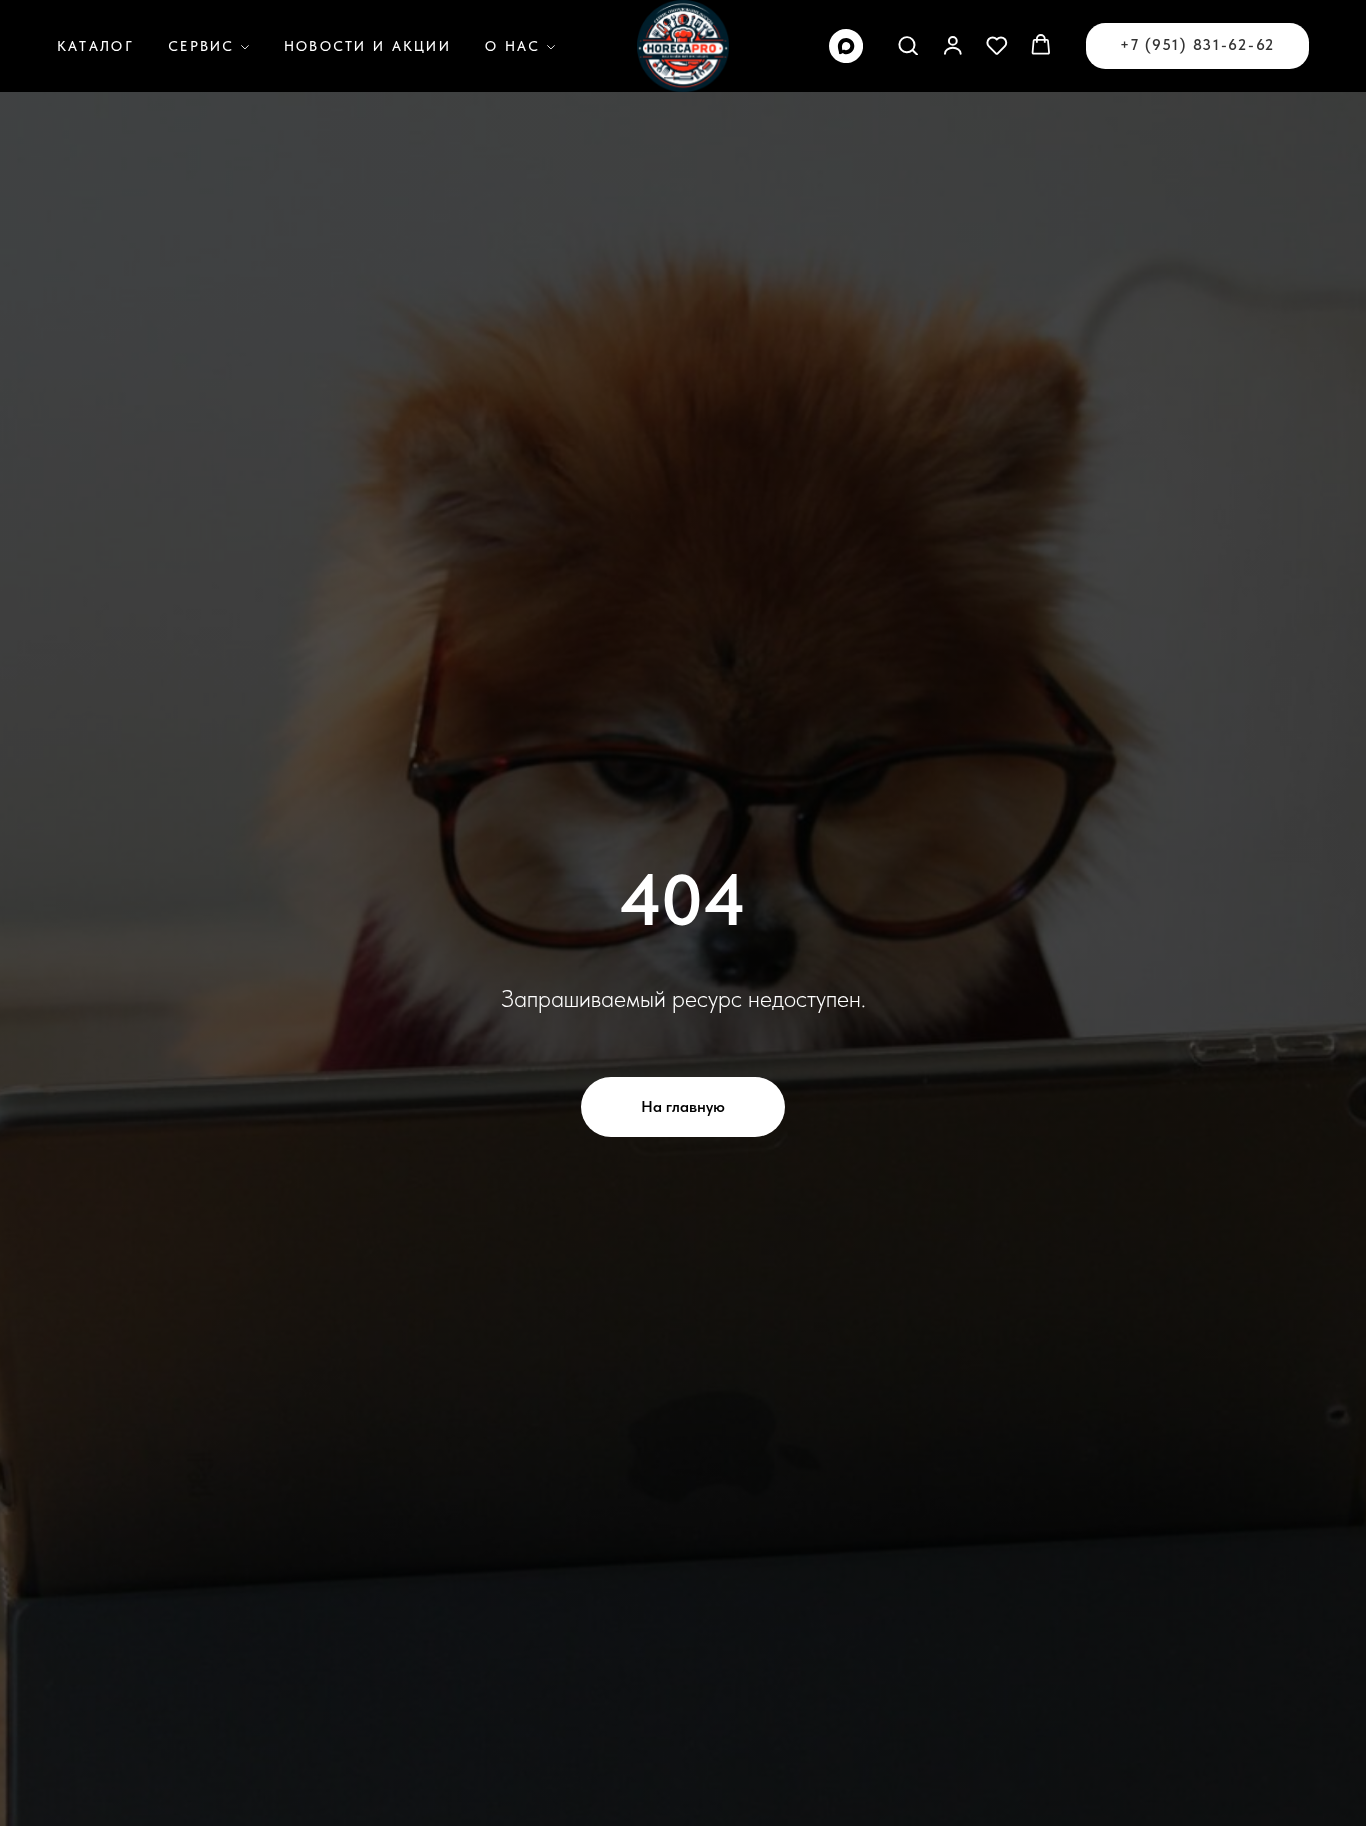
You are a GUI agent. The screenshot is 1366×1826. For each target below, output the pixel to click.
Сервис (201, 46)
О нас (512, 46)
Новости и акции (367, 46)
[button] (908, 45)
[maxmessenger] (846, 46)
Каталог (95, 46)
